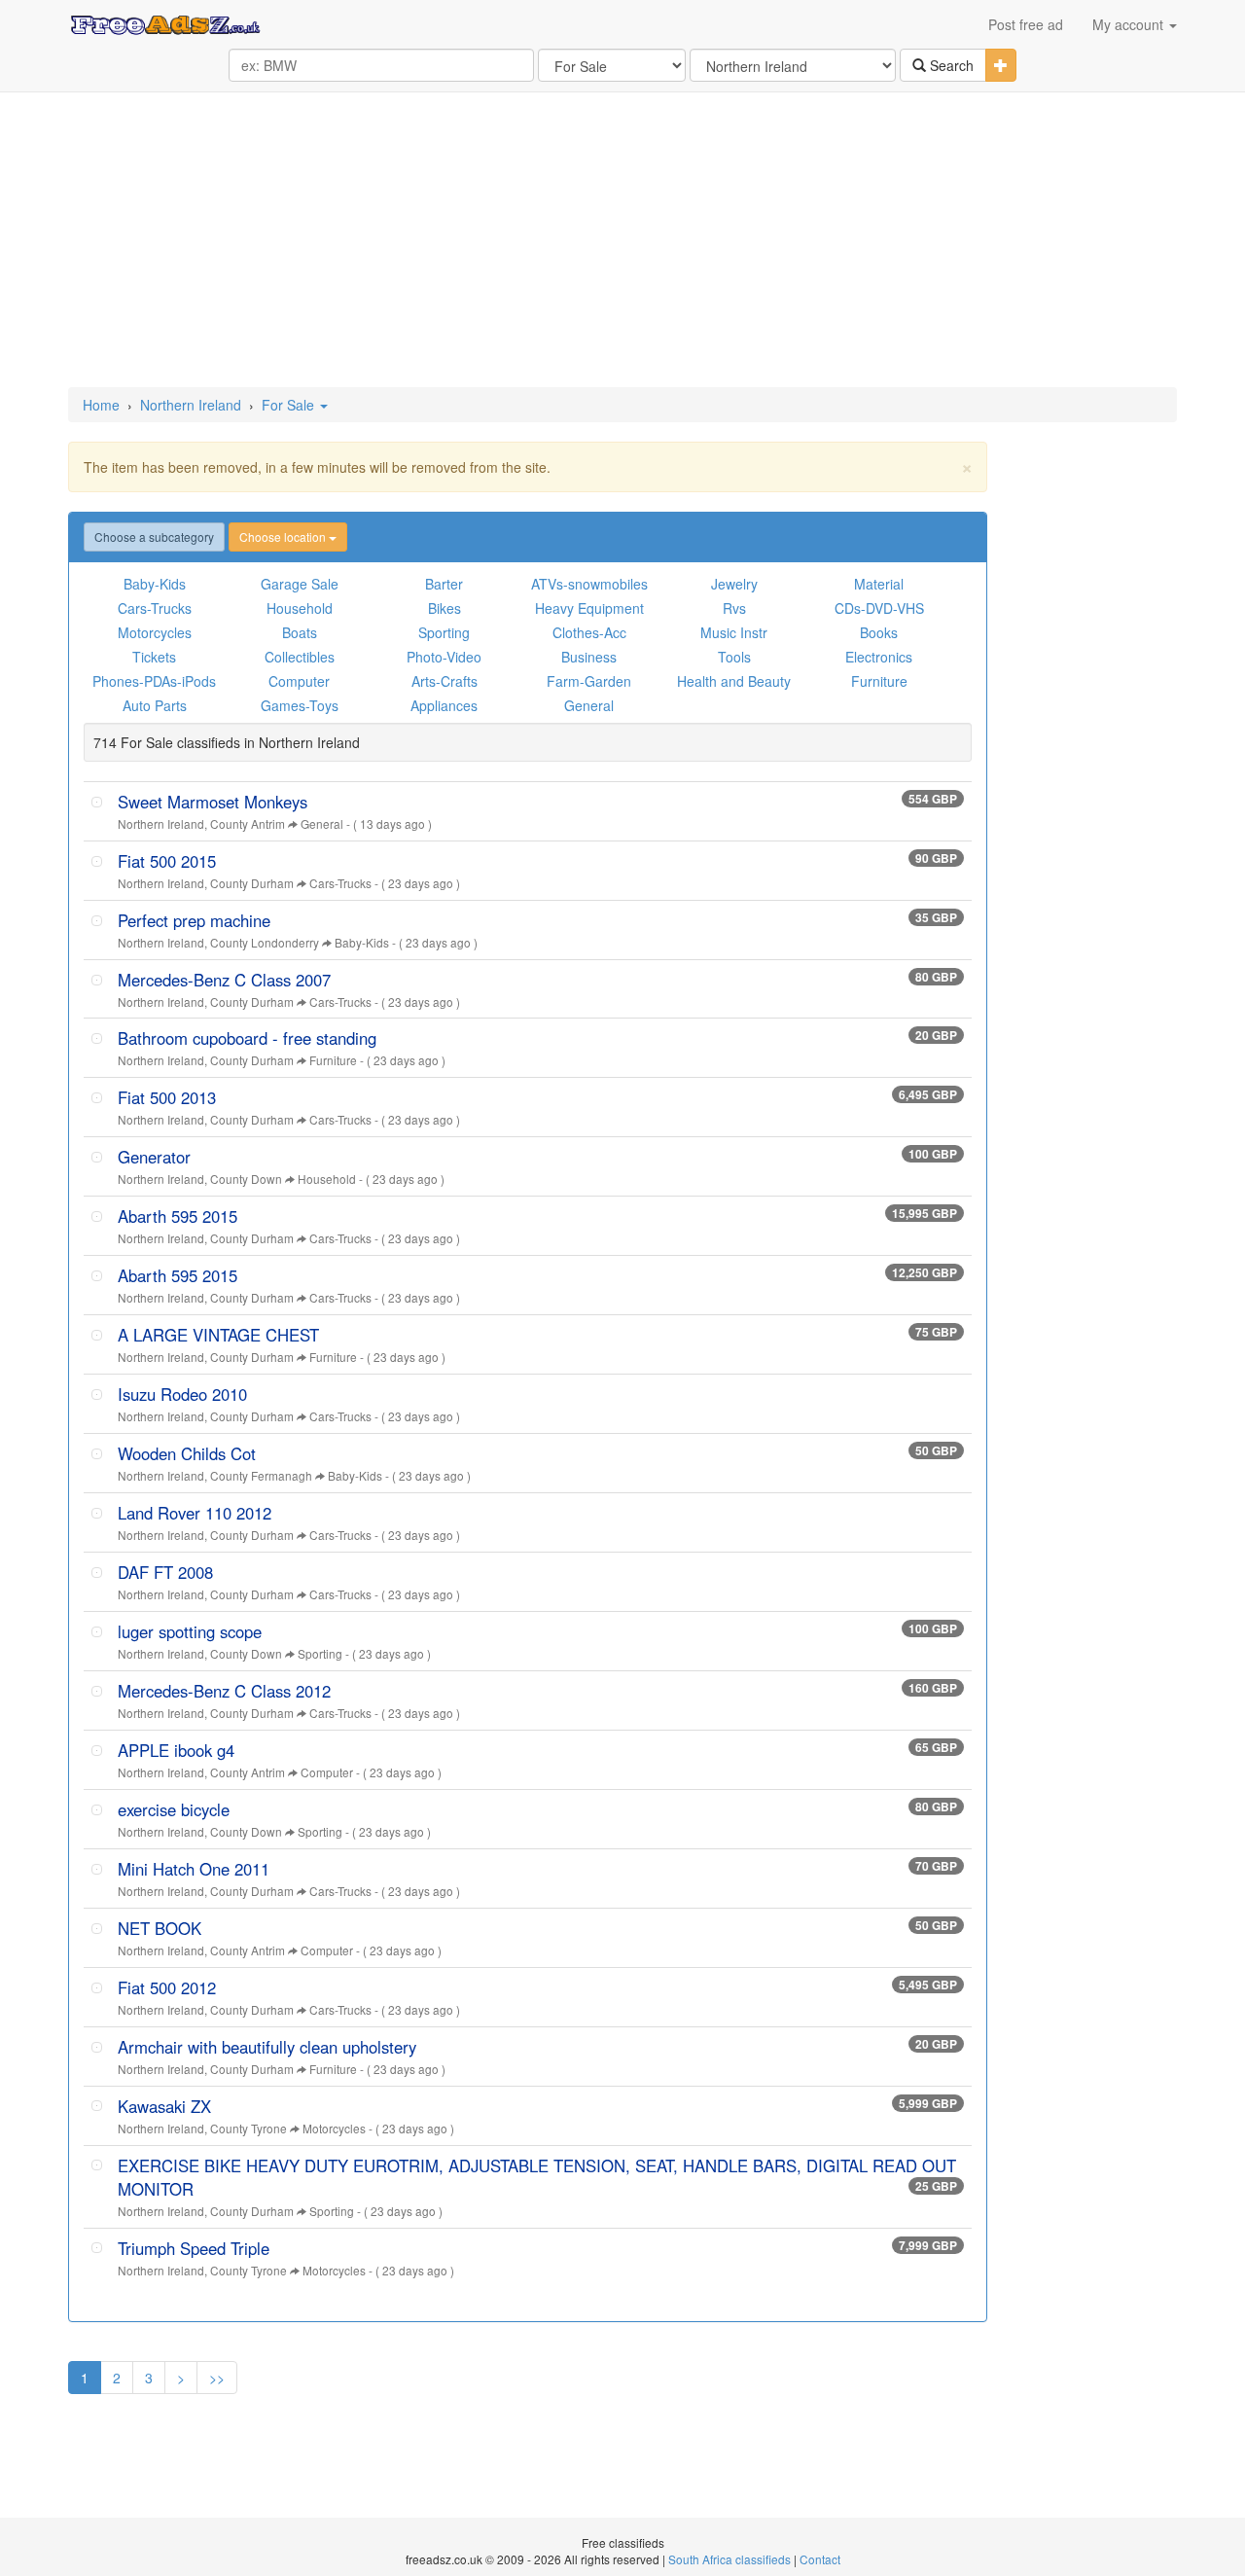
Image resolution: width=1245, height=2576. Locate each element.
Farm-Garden (589, 681)
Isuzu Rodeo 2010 (182, 1394)
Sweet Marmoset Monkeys (213, 802)
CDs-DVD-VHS (879, 608)
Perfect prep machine (194, 920)
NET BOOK (160, 1928)
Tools (734, 657)
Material (879, 584)
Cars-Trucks (155, 608)
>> (217, 2378)
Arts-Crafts (445, 681)
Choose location (284, 537)
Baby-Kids (155, 584)
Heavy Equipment (589, 608)
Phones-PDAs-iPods (154, 681)
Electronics (879, 657)
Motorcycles (155, 632)
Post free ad (1026, 24)
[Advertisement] (622, 241)
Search (950, 65)
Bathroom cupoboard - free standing (247, 1038)
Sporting (444, 632)
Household (300, 608)
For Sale (290, 405)
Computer (299, 681)
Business (589, 657)
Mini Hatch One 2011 (194, 1869)
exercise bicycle (174, 1809)
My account (1130, 24)
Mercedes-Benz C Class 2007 (224, 980)
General (589, 705)
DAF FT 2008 (165, 1572)
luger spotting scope (190, 1631)
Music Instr (734, 632)
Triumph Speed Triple (194, 2248)
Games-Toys (300, 705)
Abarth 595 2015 (178, 1216)
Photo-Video (444, 657)
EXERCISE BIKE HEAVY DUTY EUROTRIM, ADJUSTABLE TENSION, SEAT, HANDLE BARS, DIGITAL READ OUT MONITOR (537, 2177)
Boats (300, 632)
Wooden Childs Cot (187, 1453)
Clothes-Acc (589, 632)
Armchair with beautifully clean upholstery (267, 2047)
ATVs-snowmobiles (589, 584)
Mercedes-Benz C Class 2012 (224, 1691)
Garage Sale (300, 584)
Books (879, 632)
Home (101, 405)
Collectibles (300, 657)
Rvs (734, 608)
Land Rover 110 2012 (195, 1513)
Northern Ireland (191, 405)
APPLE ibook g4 (176, 1750)
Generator (154, 1157)
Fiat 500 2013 (167, 1097)
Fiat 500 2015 (167, 861)
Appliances (444, 705)
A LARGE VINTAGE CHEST (218, 1335)
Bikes (445, 608)
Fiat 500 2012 (167, 1987)
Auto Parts (155, 705)
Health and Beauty (734, 681)
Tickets (154, 657)
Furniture (879, 681)
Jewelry (734, 584)
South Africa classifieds (729, 2559)
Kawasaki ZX (164, 2106)
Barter (444, 584)
